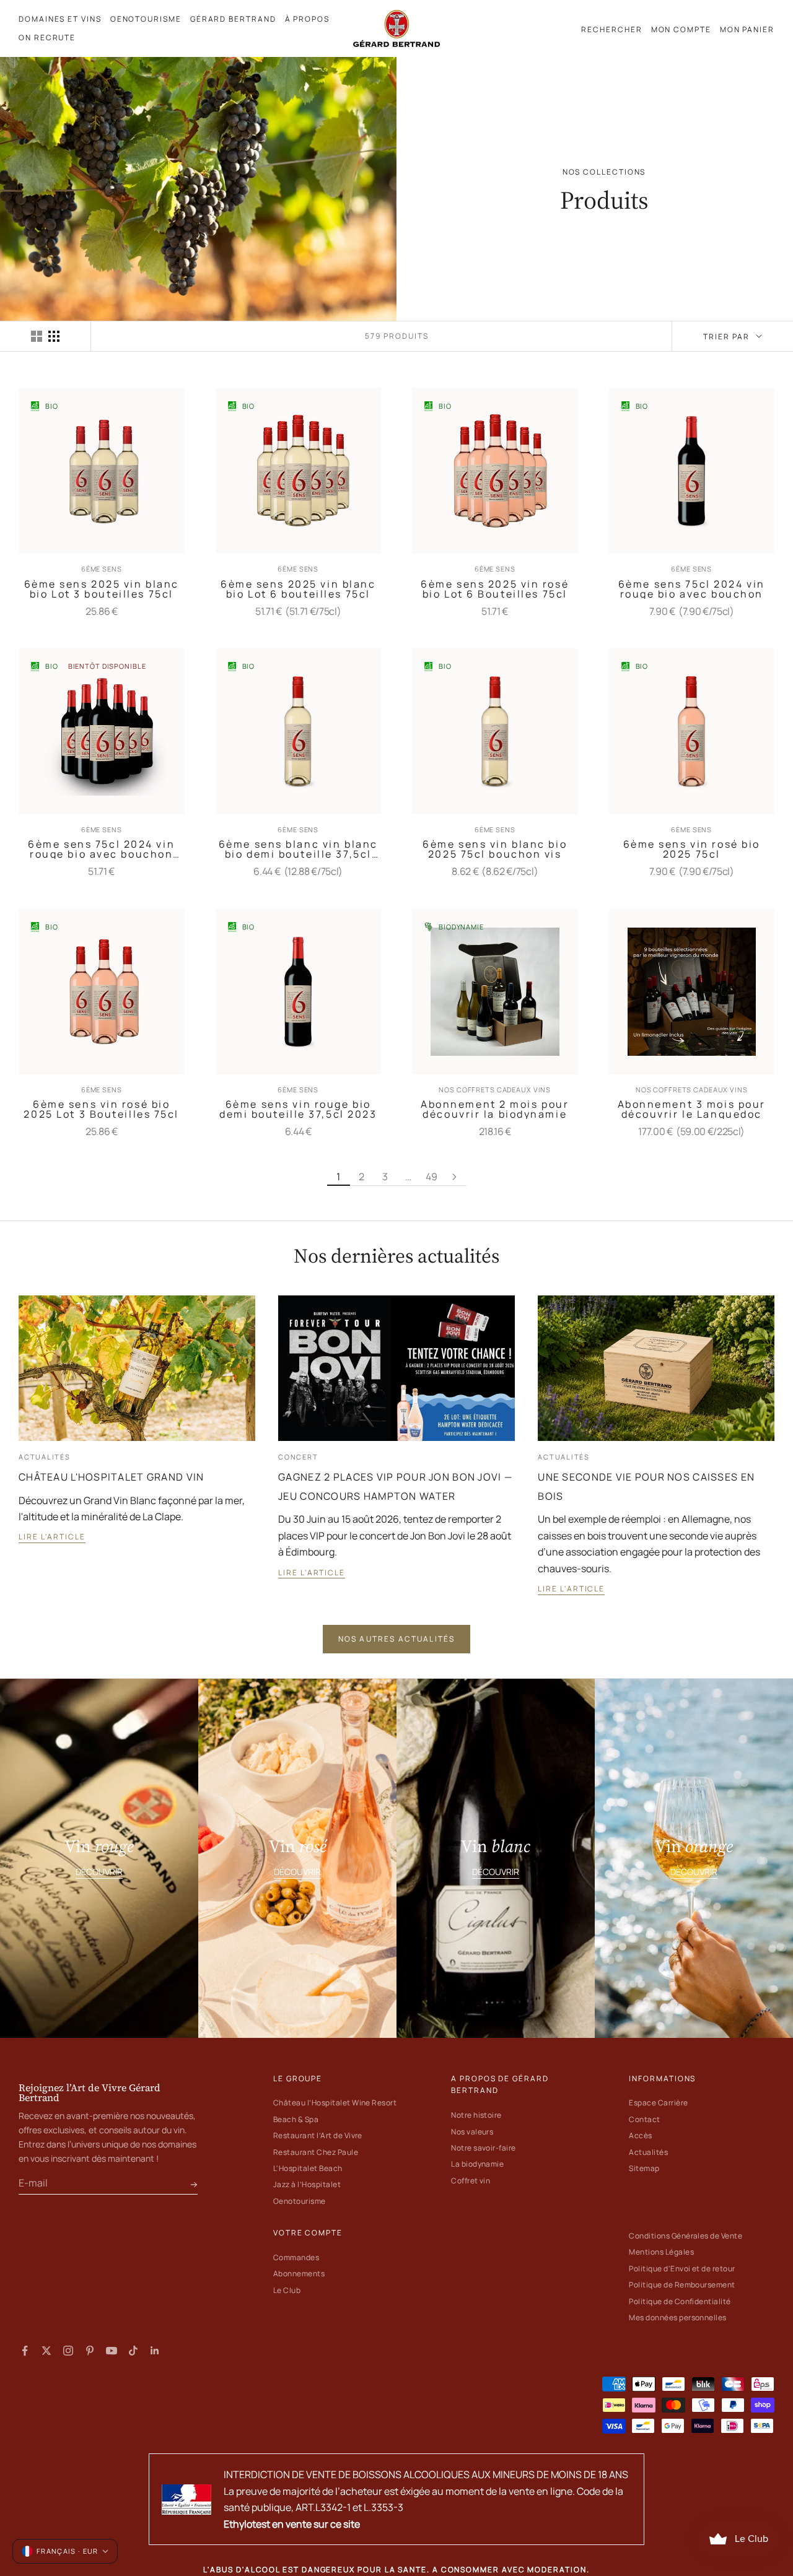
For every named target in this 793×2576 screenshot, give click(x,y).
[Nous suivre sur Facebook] (25, 2351)
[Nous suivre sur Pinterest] (90, 2351)
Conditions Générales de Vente (686, 2236)
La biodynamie (477, 2164)
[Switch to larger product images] (37, 336)
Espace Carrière (658, 2103)
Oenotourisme (300, 2201)
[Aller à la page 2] (455, 1177)
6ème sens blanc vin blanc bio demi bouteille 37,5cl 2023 (298, 849)
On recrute (47, 37)
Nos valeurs (472, 2132)
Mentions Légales (661, 2252)
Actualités (45, 1457)
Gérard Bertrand (233, 19)
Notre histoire (476, 2115)
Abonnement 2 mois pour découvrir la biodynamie (495, 1109)
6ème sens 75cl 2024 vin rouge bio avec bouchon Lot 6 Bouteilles (101, 849)
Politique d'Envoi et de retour (682, 2269)
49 (432, 1177)
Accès (640, 2135)
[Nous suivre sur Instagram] (68, 2351)
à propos (307, 19)
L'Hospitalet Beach (308, 2168)
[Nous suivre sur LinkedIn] (155, 2351)
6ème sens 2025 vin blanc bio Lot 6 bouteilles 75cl (298, 589)
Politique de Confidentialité (680, 2301)
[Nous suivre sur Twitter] (46, 2351)
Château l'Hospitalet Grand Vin (111, 1477)
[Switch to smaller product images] (54, 336)
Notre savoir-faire (484, 2148)
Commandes (296, 2257)
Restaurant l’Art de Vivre (318, 2135)
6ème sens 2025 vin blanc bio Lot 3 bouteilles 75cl (102, 589)
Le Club (287, 2290)
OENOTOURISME (146, 19)
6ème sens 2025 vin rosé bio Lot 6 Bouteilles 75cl (495, 589)
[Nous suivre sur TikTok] (133, 2351)
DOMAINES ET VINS (60, 19)
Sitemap (644, 2168)
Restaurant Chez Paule (316, 2152)
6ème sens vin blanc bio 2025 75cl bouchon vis (495, 849)
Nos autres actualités (396, 1639)
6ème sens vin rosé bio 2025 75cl (692, 849)
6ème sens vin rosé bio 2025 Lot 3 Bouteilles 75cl (101, 1109)
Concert (298, 1457)
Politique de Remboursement (682, 2285)
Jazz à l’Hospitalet (307, 2184)
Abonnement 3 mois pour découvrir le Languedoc (692, 1109)
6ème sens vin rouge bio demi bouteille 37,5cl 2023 (298, 1109)
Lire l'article (52, 1537)
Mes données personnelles (678, 2317)
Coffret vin (471, 2181)
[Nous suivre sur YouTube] (112, 2351)
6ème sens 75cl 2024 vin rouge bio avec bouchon (692, 589)
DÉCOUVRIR (99, 1872)
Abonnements (299, 2274)
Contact (644, 2119)
